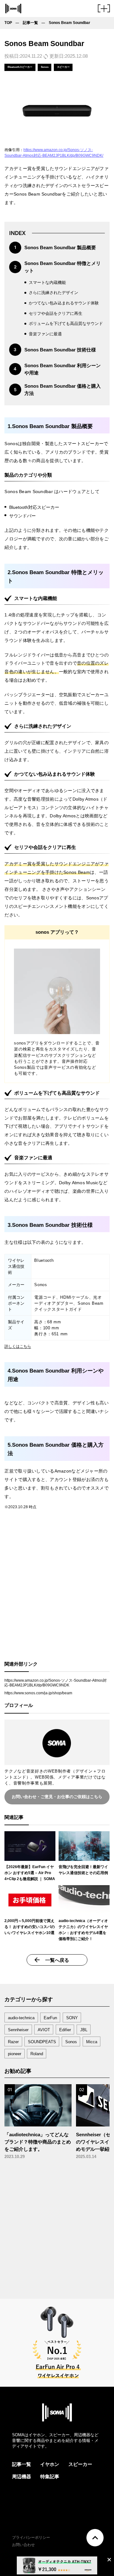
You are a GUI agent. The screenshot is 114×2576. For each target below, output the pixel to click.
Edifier (65, 2030)
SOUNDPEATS (42, 2042)
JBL (84, 2030)
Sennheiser (18, 2030)
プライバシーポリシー (31, 2538)
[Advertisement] (57, 1589)
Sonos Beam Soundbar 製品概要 (60, 247)
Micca (92, 2042)
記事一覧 (22, 2464)
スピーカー (80, 2464)
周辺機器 (22, 2476)
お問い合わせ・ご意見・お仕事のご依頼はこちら (57, 1797)
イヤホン (50, 2464)
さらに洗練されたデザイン (54, 293)
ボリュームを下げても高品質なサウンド (66, 323)
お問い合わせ (23, 2545)
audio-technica (21, 2018)
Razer (13, 2042)
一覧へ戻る (57, 1960)
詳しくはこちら (18, 1346)
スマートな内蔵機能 (47, 282)
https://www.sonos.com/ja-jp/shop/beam (38, 1693)
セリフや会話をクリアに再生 (56, 313)
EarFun (50, 2018)
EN (81, 2545)
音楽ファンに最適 (45, 334)
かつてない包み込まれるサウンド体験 (64, 303)
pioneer (15, 2054)
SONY (72, 2018)
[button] (104, 10)
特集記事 (50, 2476)
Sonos (71, 2042)
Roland (37, 2054)
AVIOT (44, 2030)
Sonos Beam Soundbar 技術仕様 (60, 350)
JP (74, 2545)
